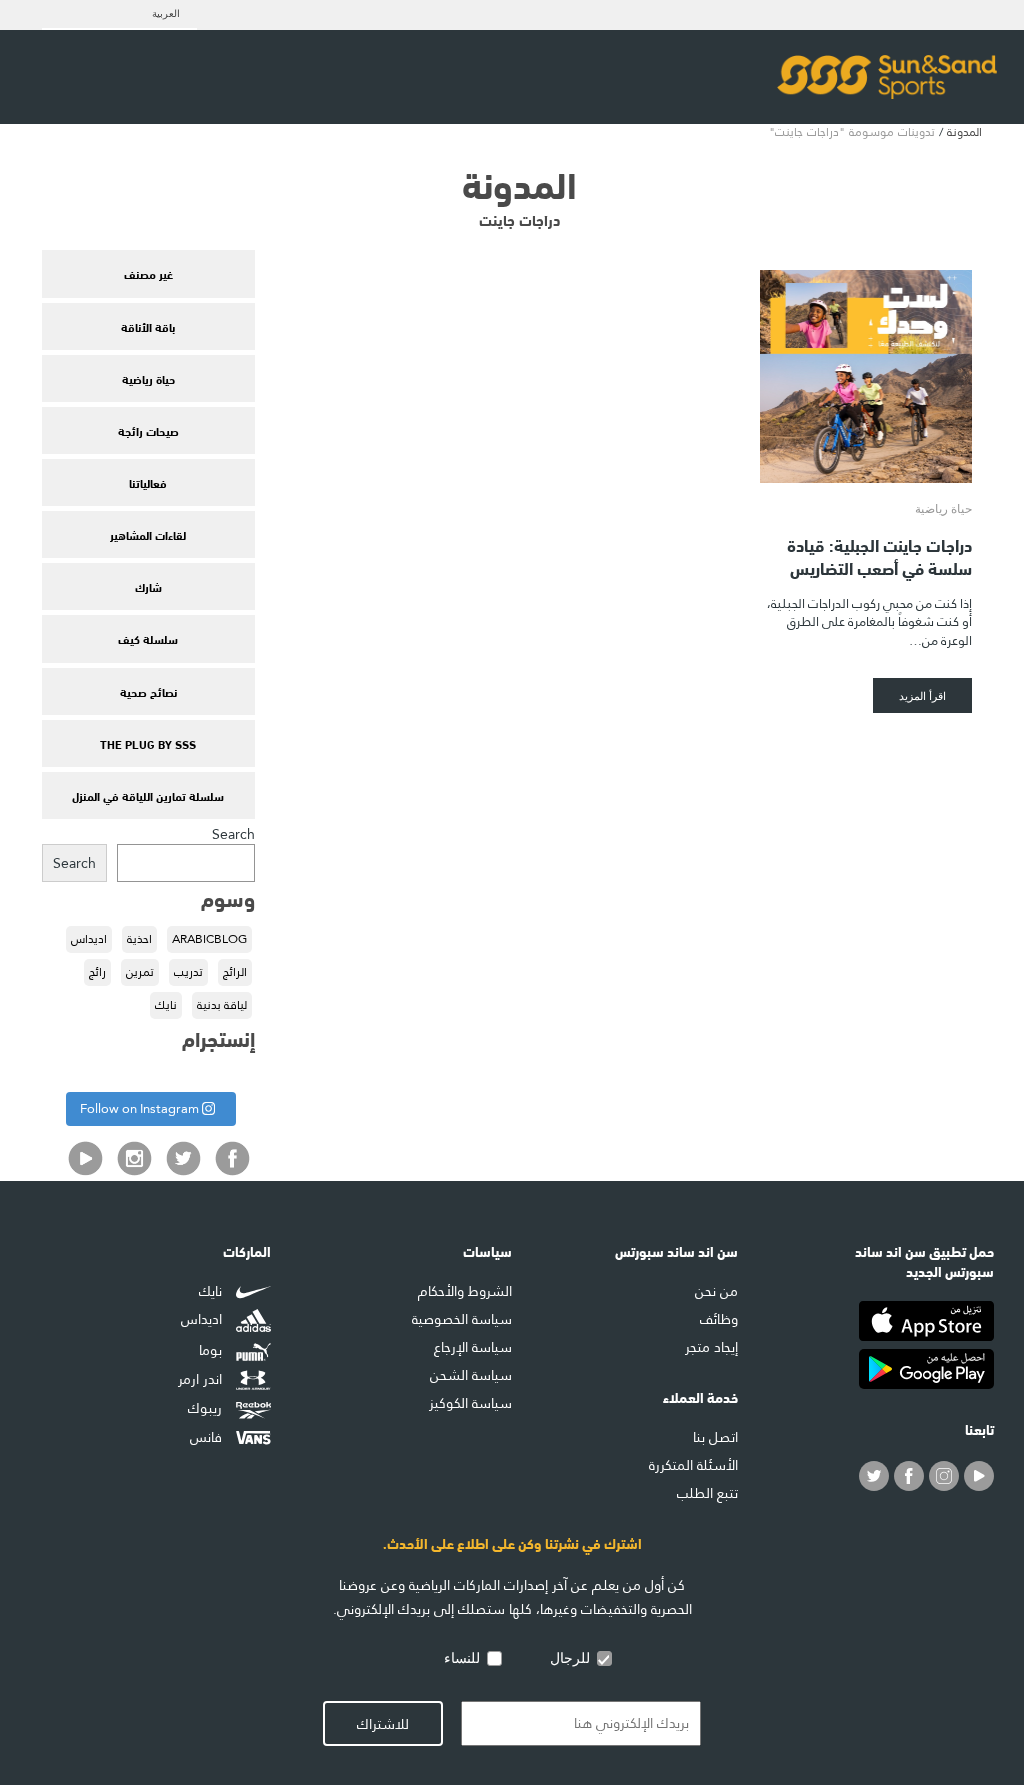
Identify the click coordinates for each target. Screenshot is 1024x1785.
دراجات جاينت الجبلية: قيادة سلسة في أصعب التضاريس (879, 555)
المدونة (964, 132)
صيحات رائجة (148, 430)
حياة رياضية (148, 378)
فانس (208, 1437)
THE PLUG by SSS (148, 743)
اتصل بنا (715, 1437)
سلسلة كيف (148, 638)
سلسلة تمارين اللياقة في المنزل (148, 795)
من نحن (716, 1291)
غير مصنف (148, 273)
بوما (212, 1350)
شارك (148, 586)
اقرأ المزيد (922, 695)
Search (233, 834)
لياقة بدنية (222, 1005)
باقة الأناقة (148, 326)
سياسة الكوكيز (470, 1403)
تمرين (140, 972)
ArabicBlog (209, 939)
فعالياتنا (148, 482)
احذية (139, 939)
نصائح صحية (148, 691)
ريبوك (207, 1408)
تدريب (188, 972)
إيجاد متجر (711, 1347)
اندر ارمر (202, 1380)
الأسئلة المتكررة (693, 1465)
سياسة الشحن (471, 1375)
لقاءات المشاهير (148, 534)
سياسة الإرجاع (473, 1347)
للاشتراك (383, 1724)
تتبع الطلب (707, 1493)
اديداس (89, 939)
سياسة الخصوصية (462, 1319)
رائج (97, 972)
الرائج (235, 972)
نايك (166, 1005)
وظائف (719, 1319)
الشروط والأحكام (465, 1291)
